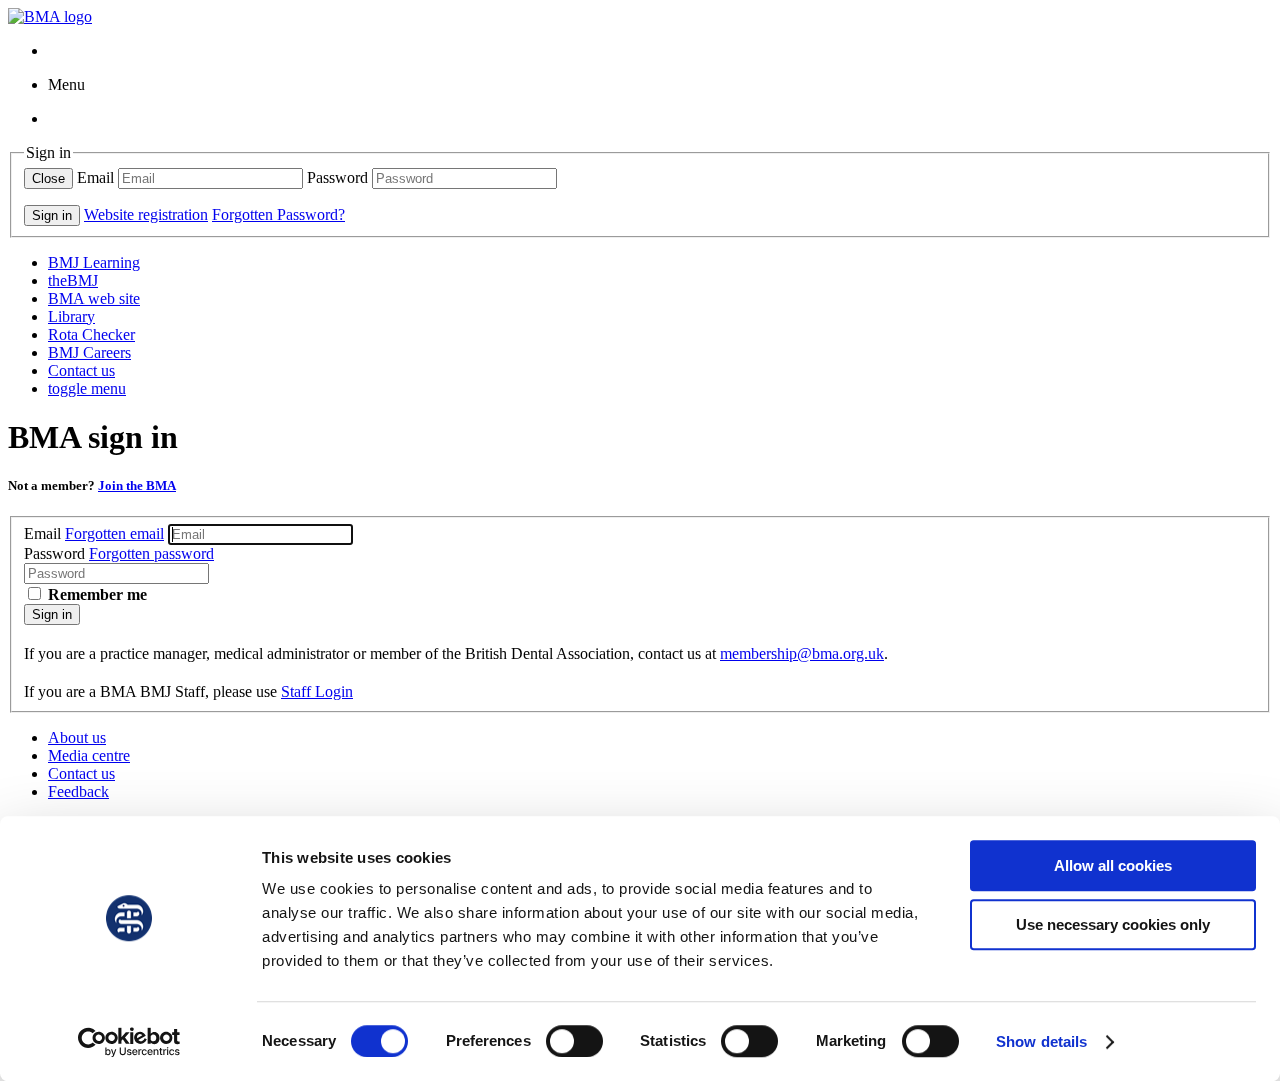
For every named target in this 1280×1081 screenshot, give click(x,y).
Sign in (52, 614)
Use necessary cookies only (1113, 924)
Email (95, 177)
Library (71, 316)
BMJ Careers (89, 352)
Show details (1041, 1041)
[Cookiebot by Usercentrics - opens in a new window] (129, 1042)
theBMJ (73, 280)
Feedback (78, 791)
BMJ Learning (94, 262)
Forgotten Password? (278, 214)
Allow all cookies (1113, 865)
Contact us (81, 370)
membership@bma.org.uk (802, 653)
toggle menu (87, 388)
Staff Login (317, 691)
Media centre (89, 755)
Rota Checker (91, 334)
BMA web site (94, 298)
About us (77, 737)
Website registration (146, 214)
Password (337, 177)
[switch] (574, 1041)
